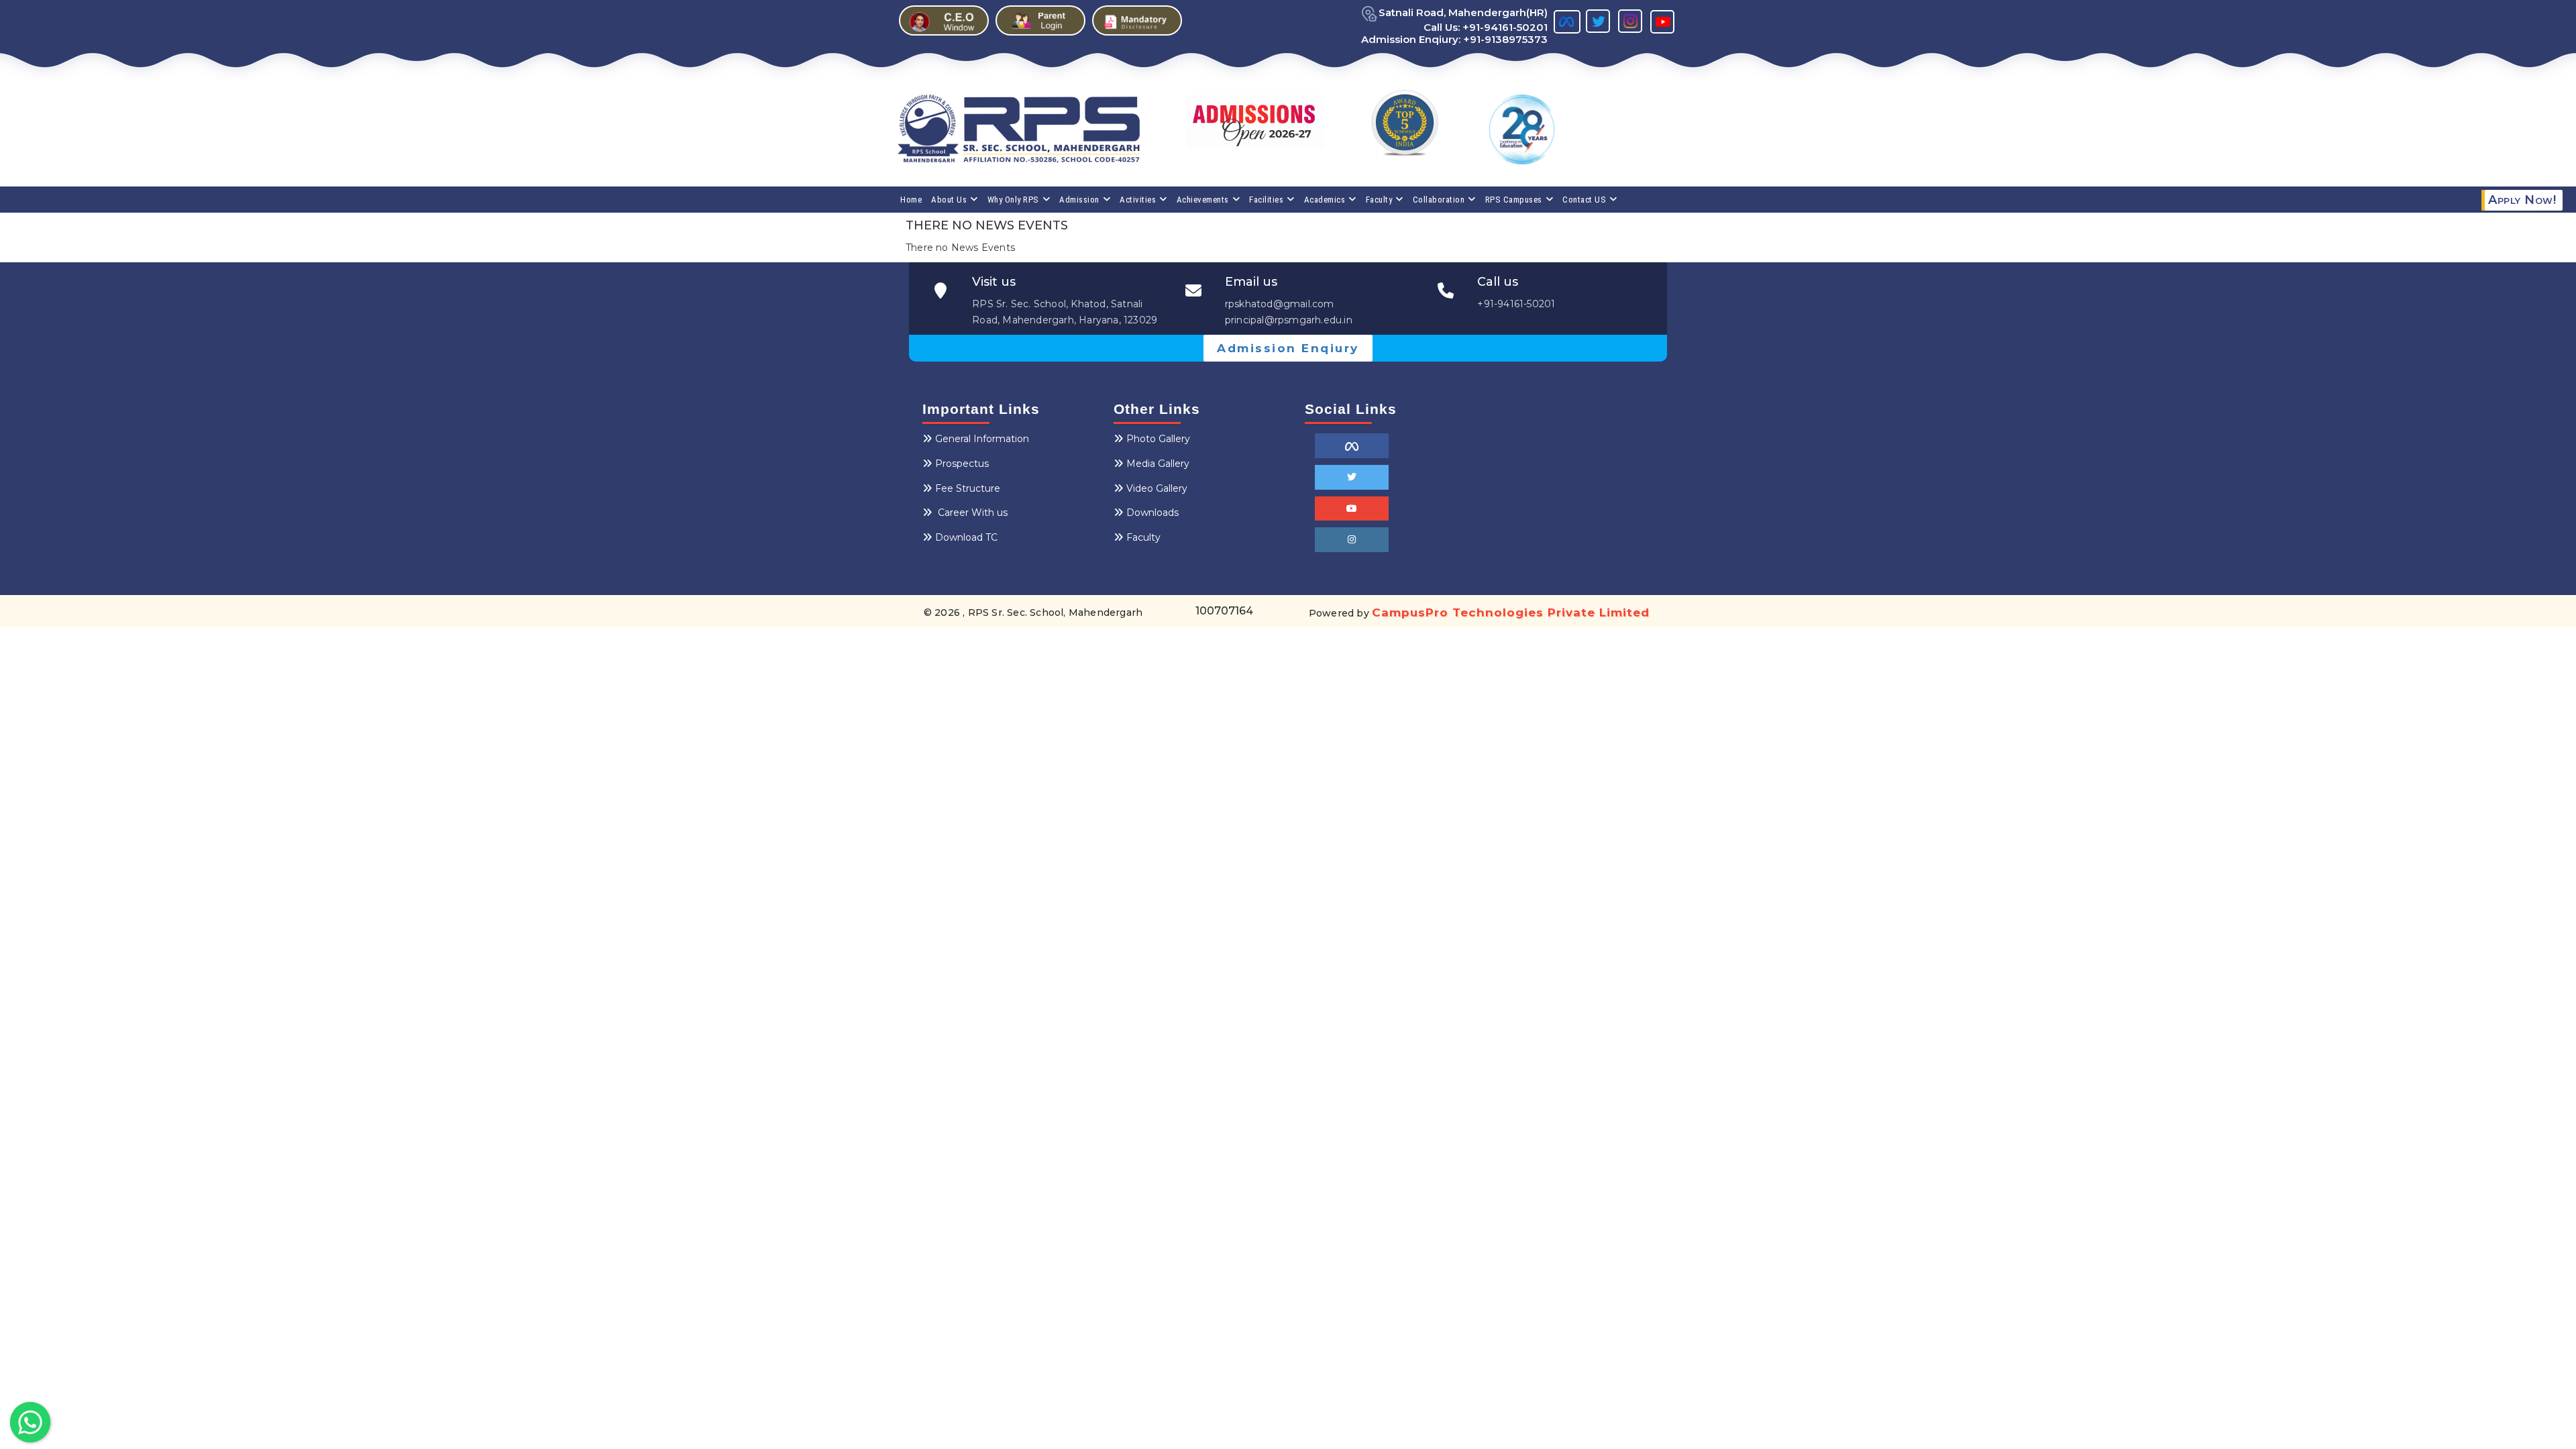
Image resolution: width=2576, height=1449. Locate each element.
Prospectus (962, 464)
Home (911, 200)
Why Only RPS (1013, 200)
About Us (949, 200)
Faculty (1379, 200)
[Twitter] (1352, 477)
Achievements (1203, 200)
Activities (1138, 200)
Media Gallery (1158, 464)
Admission (1079, 200)
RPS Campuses (1514, 200)
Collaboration (1439, 200)
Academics (1325, 200)
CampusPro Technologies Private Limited (1511, 612)
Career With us (971, 513)
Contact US (1584, 200)
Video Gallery (1157, 488)
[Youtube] (1352, 509)
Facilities (1266, 200)
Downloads (1152, 513)
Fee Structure (968, 488)
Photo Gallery (1158, 439)
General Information (982, 439)
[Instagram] (1352, 540)
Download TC (966, 537)
